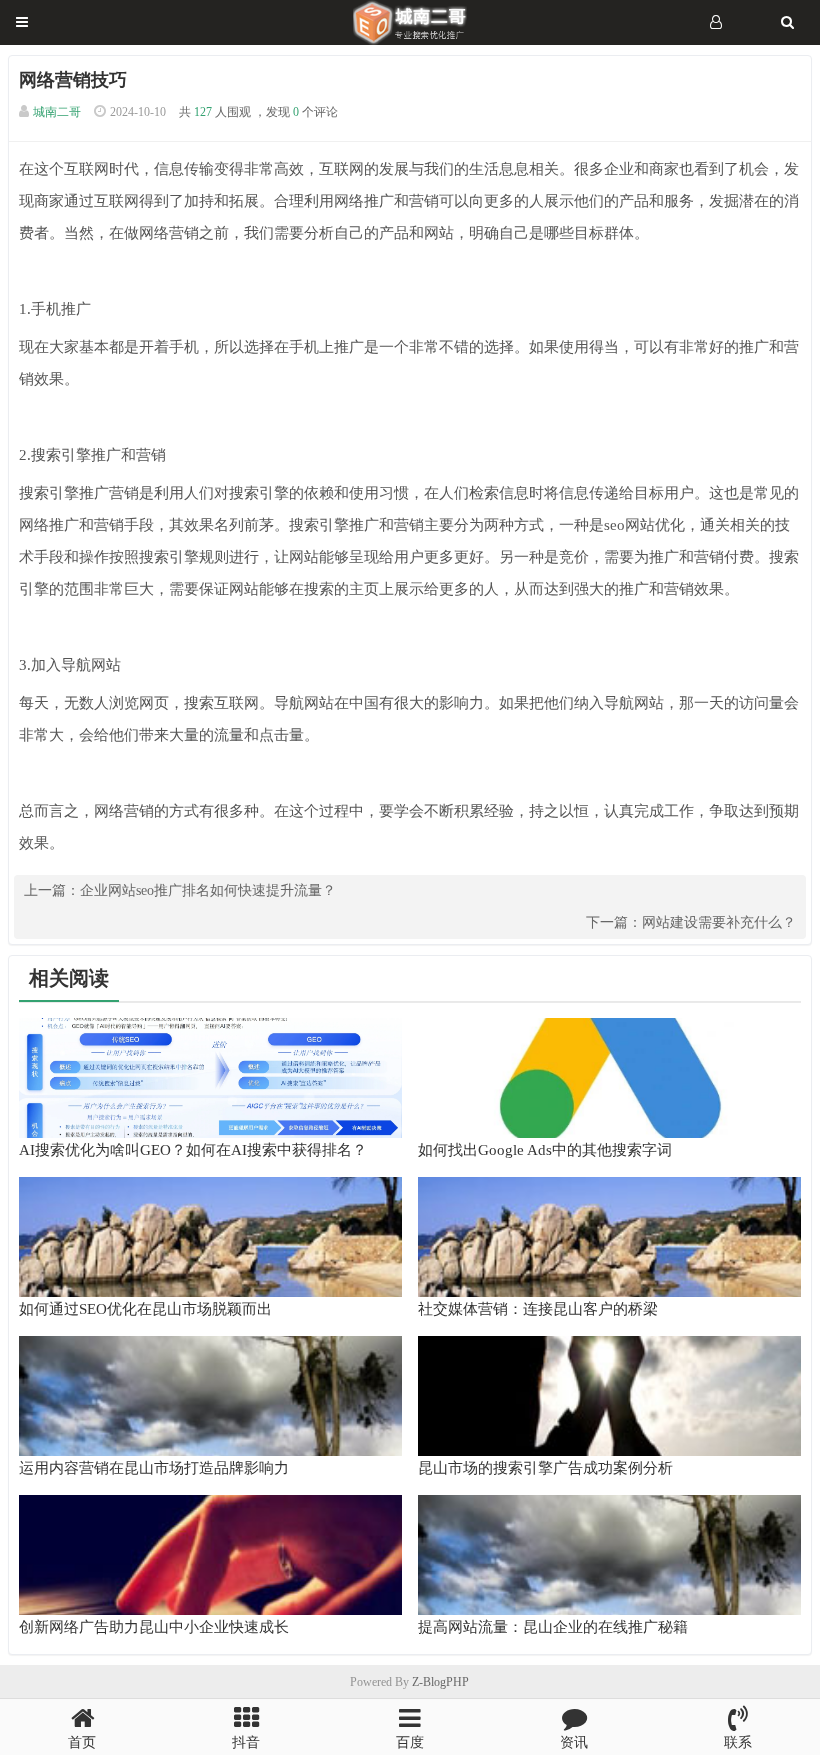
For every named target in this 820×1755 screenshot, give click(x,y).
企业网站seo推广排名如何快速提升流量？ (208, 890)
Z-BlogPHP (440, 1682)
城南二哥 (57, 112)
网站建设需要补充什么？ (719, 922)
